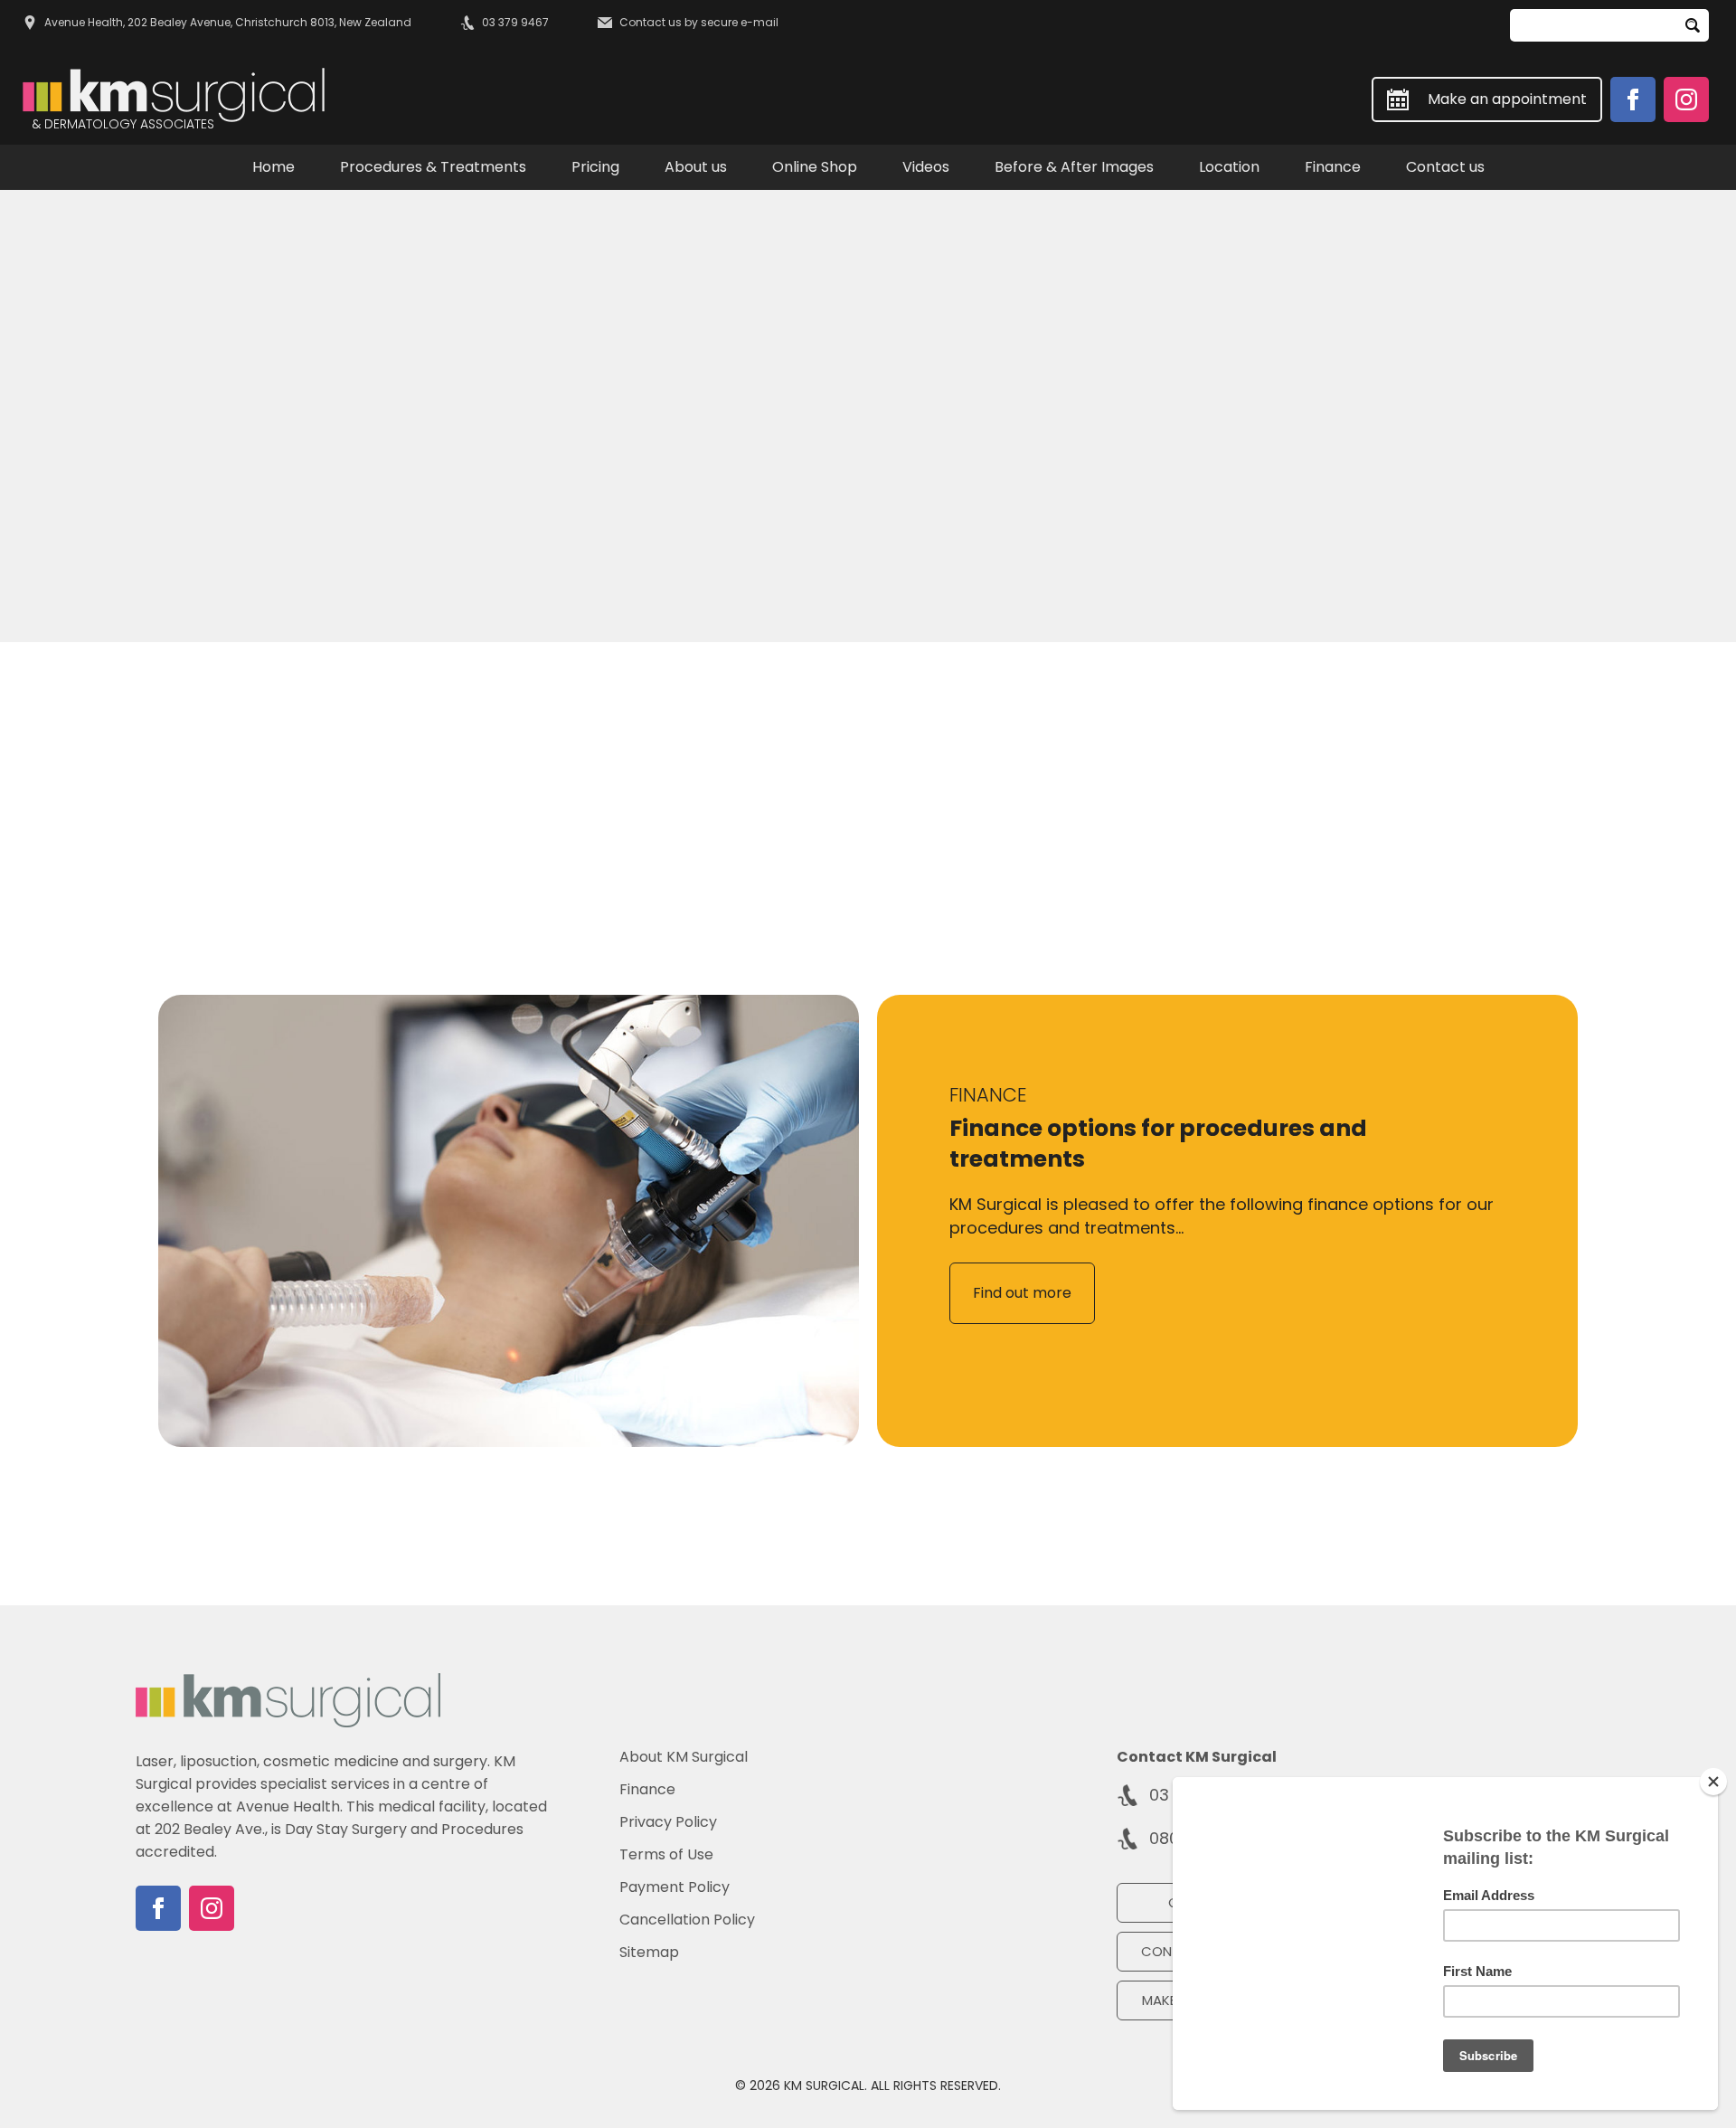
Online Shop (815, 167)
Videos (926, 167)
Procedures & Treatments (433, 167)
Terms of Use (666, 1855)
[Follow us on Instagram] (1686, 99)
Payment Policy (675, 1887)
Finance (1333, 167)
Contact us (1445, 167)
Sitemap (649, 1953)
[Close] (1713, 1782)
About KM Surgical (684, 1757)
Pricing (595, 167)
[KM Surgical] (288, 1700)
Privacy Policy (668, 1822)
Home (274, 167)
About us (696, 167)
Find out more (1022, 1293)
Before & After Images (1074, 167)
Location (1229, 167)
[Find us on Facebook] (1633, 99)
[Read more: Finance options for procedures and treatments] (509, 1221)
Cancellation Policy (687, 1920)
